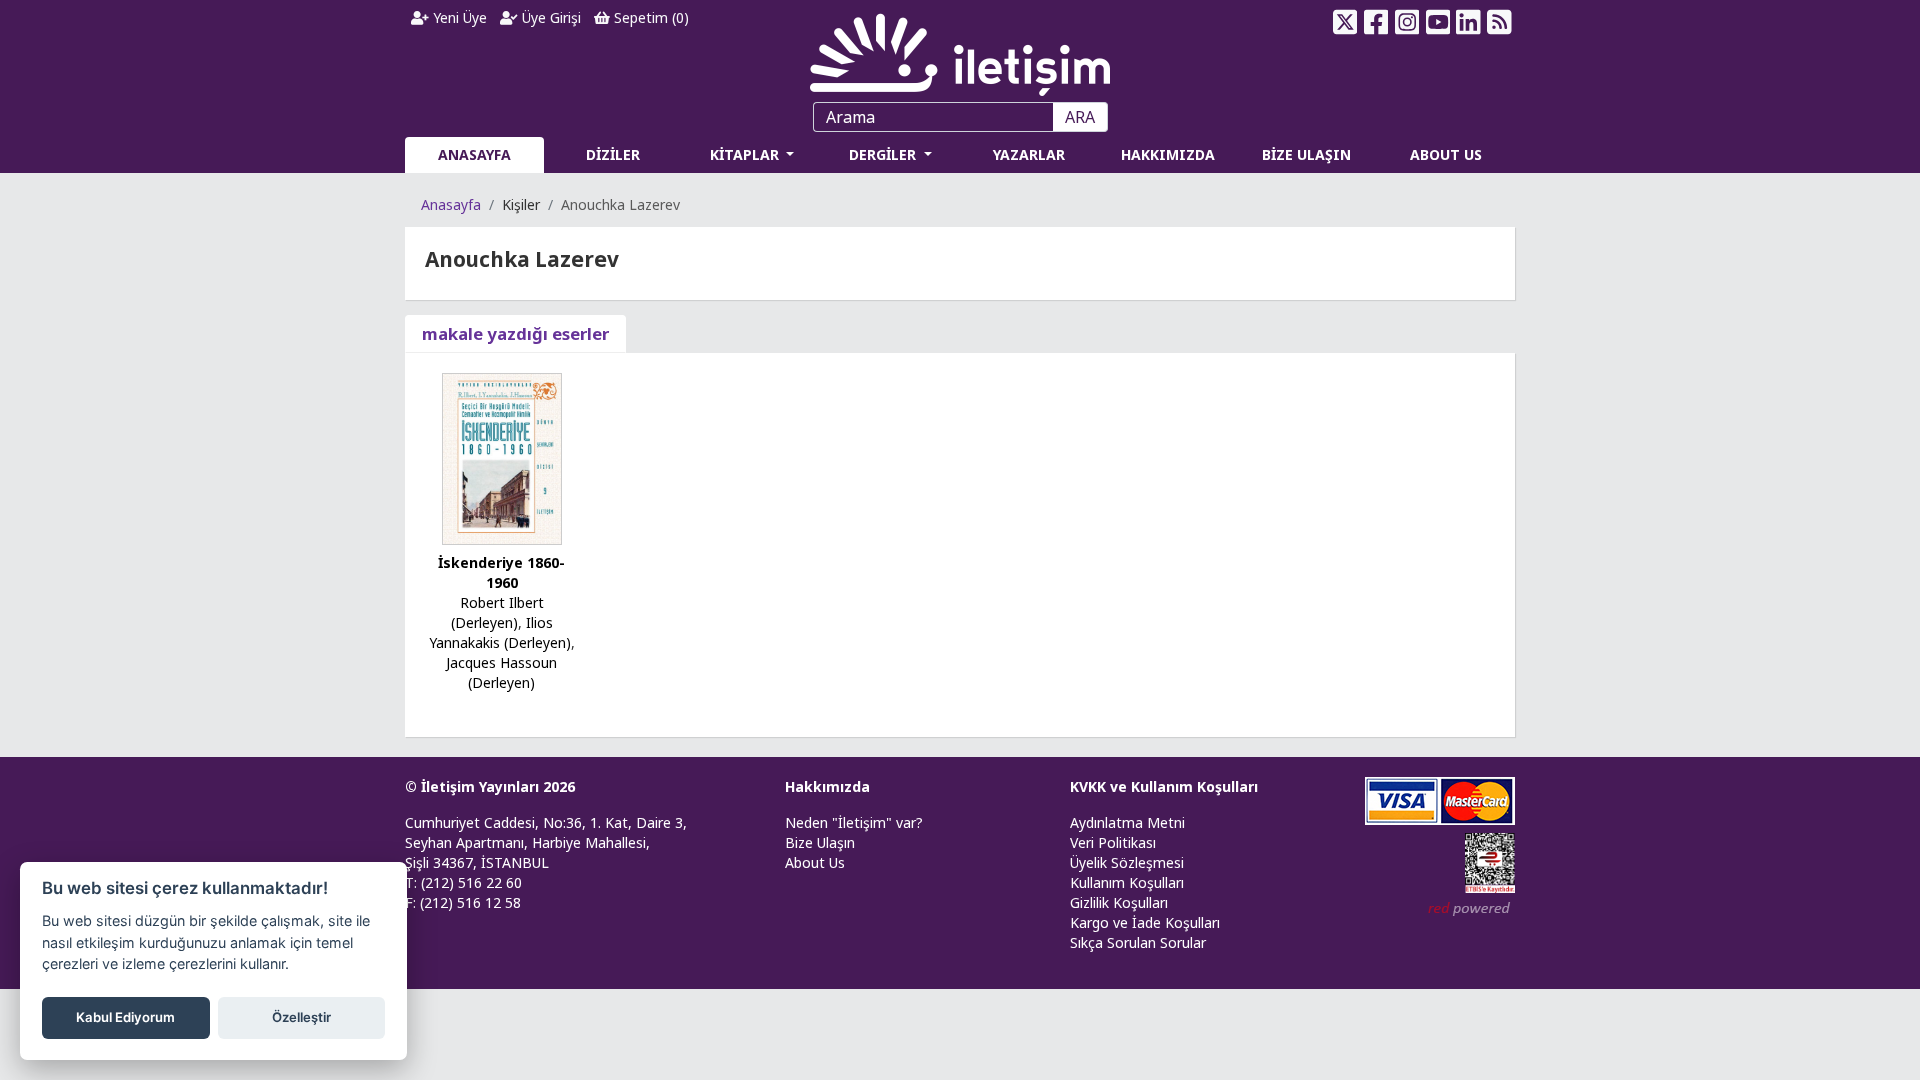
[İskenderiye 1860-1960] (502, 457)
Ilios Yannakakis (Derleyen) (500, 632)
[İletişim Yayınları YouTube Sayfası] (1437, 22)
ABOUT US (1446, 154)
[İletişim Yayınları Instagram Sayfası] (1407, 22)
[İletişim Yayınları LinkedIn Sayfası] (1468, 22)
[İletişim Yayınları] (960, 49)
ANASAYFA (474, 154)
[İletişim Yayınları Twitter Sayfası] (1345, 22)
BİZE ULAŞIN (1306, 154)
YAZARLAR (1029, 154)
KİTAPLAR (746, 154)
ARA (1080, 117)
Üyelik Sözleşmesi (1127, 862)
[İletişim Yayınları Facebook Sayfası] (1376, 22)
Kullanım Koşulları (1127, 882)
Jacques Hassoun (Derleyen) (501, 672)
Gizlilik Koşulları (1119, 902)
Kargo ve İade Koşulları (1145, 922)
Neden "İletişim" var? (854, 822)
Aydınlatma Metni (1127, 822)
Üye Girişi (549, 17)
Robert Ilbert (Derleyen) (497, 612)
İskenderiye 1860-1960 (501, 572)
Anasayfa (451, 204)
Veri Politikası (1113, 842)
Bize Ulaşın (820, 842)
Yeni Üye (458, 17)
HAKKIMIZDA (1168, 154)
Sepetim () (649, 17)
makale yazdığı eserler (515, 333)
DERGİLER (884, 154)
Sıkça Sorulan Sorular (1138, 942)
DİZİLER (613, 154)
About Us (815, 862)
